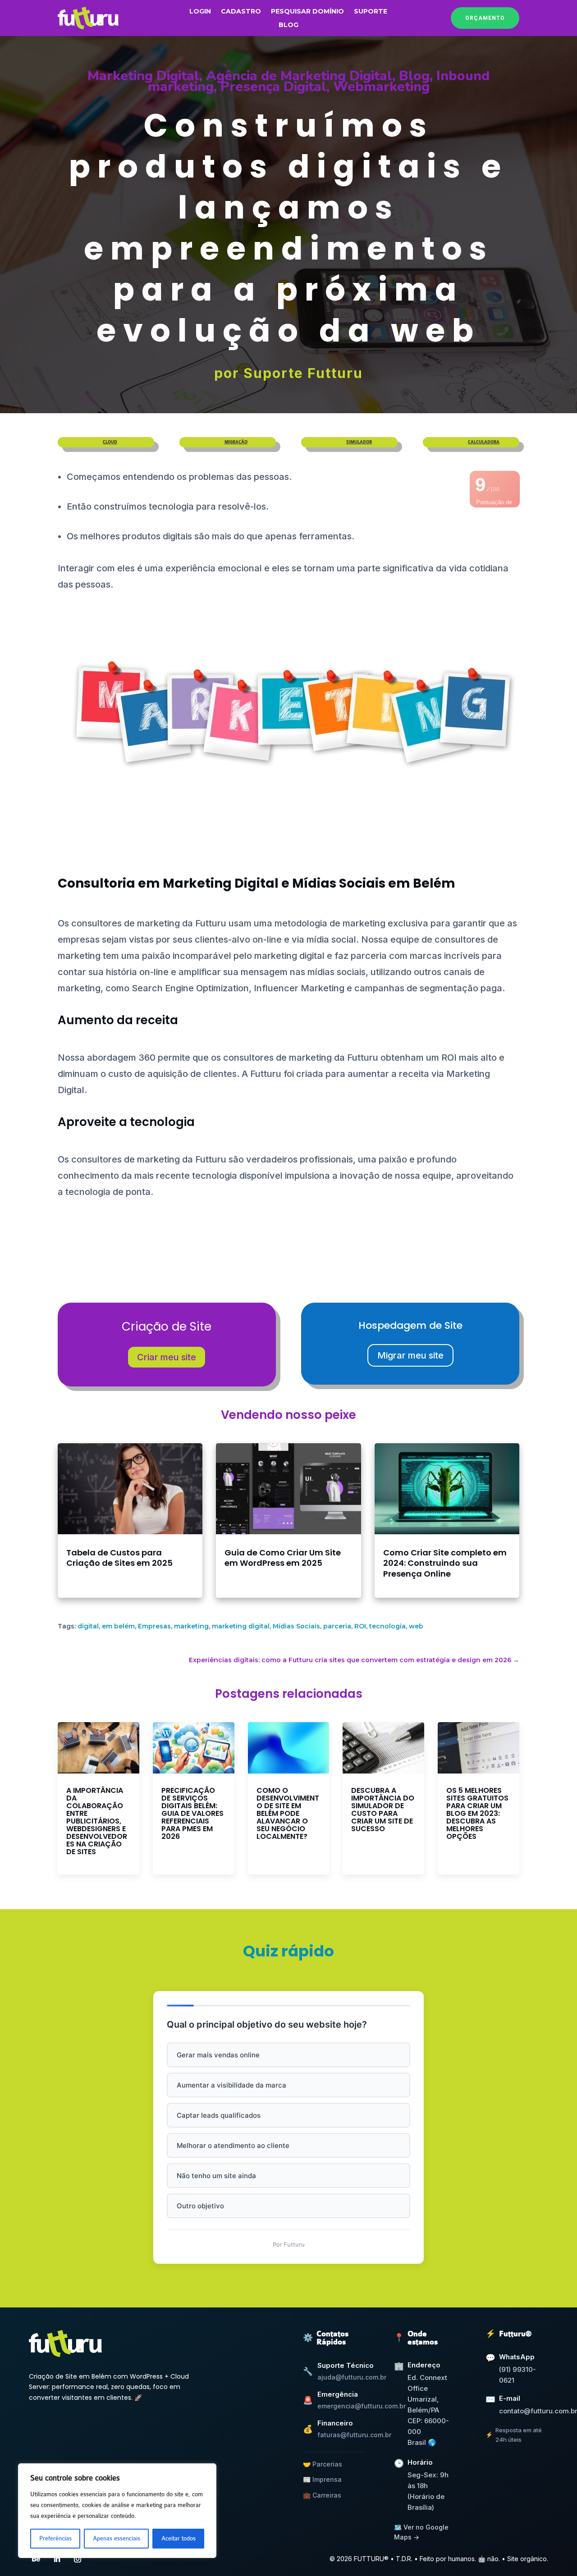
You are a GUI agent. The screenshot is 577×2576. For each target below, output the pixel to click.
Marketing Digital (143, 76)
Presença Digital (273, 87)
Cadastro (241, 12)
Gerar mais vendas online (218, 2055)
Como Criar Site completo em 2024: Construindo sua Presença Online (445, 1563)
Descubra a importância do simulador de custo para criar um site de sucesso (383, 1810)
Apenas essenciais (117, 2538)
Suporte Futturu (303, 373)
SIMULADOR (359, 442)
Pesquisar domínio (307, 12)
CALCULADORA (484, 442)
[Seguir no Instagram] (78, 2559)
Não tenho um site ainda (216, 2176)
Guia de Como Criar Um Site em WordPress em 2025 (283, 1558)
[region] (117, 2511)
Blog (288, 25)
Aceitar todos (179, 2538)
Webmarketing (381, 87)
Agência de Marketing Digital (299, 76)
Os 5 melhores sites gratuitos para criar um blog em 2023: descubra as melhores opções (477, 1813)
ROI (360, 1626)
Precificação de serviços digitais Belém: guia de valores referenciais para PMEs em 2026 (192, 1813)
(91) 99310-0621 (517, 2375)
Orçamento (485, 18)
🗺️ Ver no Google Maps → (421, 2532)
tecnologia (387, 1626)
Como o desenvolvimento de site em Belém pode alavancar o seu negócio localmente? (288, 1813)
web (416, 1626)
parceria (337, 1626)
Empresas (154, 1626)
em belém (118, 1626)
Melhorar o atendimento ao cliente (233, 2145)
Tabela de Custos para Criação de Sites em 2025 (119, 1558)
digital (88, 1626)
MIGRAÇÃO (236, 442)
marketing (191, 1626)
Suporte (371, 12)
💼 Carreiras (322, 2495)
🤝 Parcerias (323, 2464)
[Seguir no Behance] (36, 2559)
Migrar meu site (410, 1355)
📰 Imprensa (322, 2479)
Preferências (55, 2538)
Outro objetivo (200, 2206)
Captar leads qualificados (219, 2115)
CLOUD (110, 442)
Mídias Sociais (296, 1626)
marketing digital (241, 1626)
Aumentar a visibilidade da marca (231, 2085)
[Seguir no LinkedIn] (57, 2559)
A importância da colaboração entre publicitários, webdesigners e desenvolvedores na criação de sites (97, 1821)
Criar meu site (167, 1357)
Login (200, 12)
